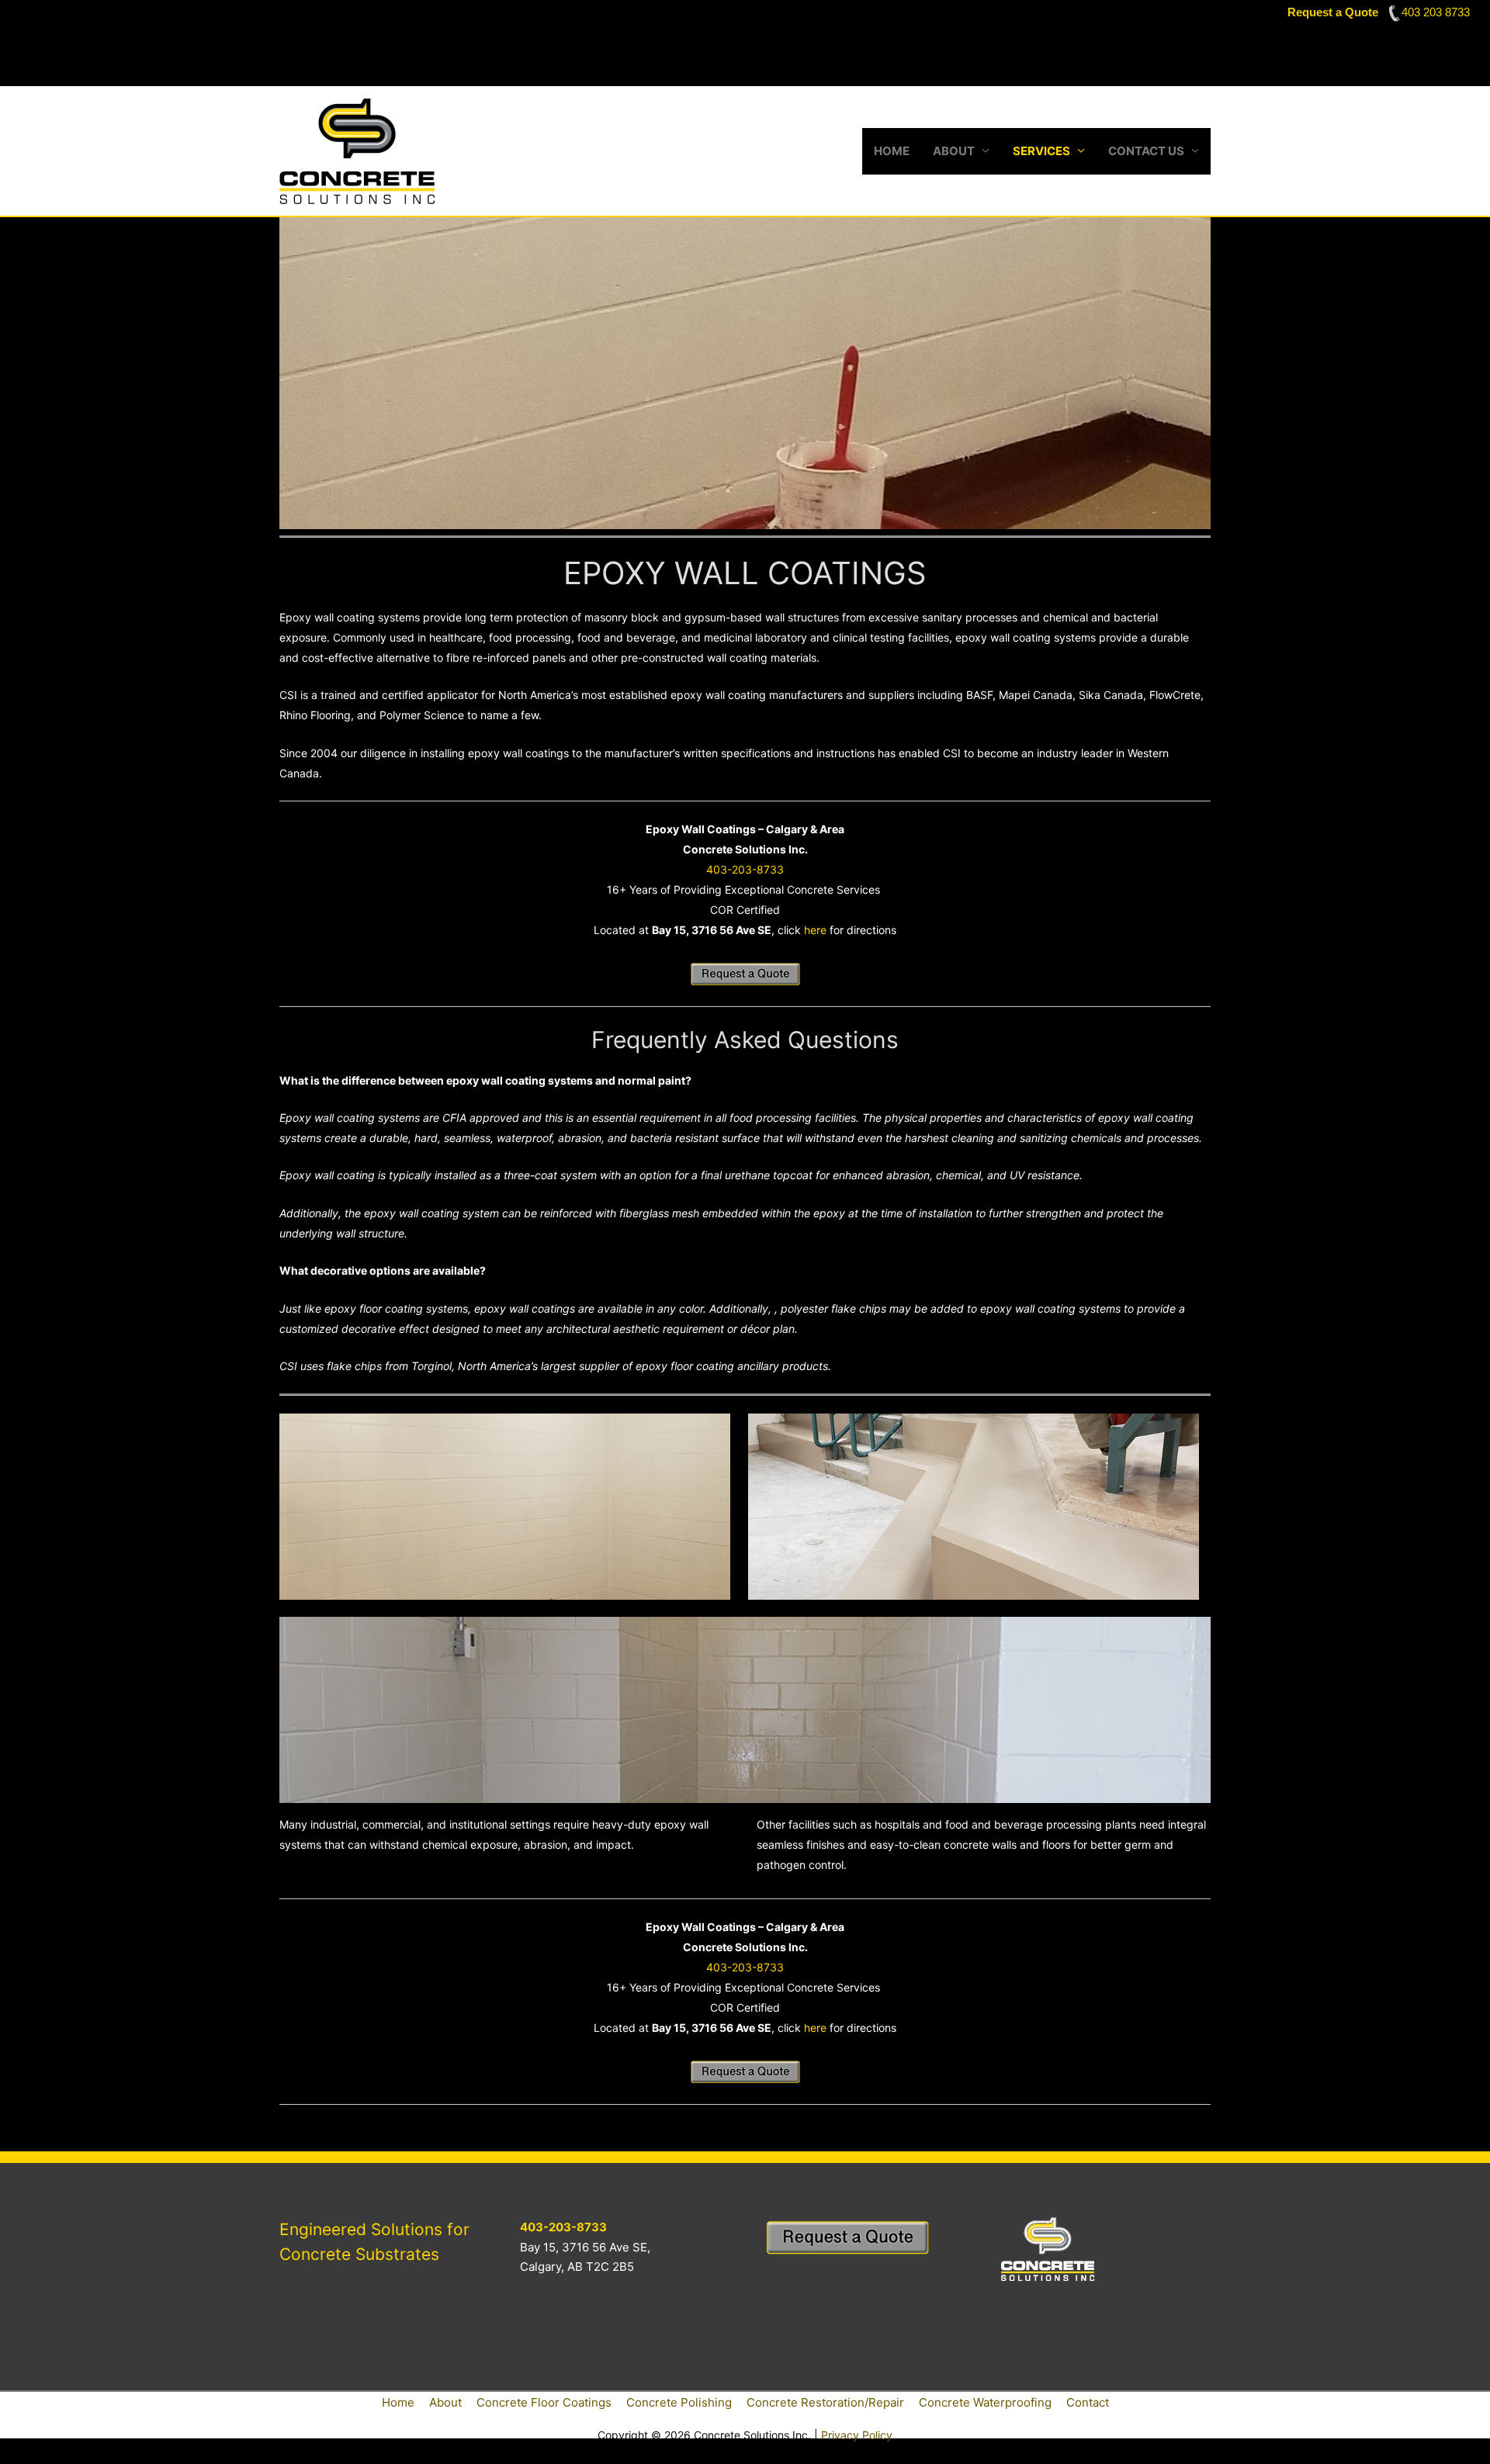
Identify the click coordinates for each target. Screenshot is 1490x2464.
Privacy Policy (857, 2435)
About (954, 151)
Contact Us (1146, 151)
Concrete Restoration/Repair (825, 2402)
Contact (1088, 2402)
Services (1041, 151)
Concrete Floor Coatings (544, 2402)
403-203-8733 (745, 869)
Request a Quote (1333, 12)
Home (892, 151)
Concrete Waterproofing (985, 2402)
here (815, 930)
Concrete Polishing (679, 2402)
